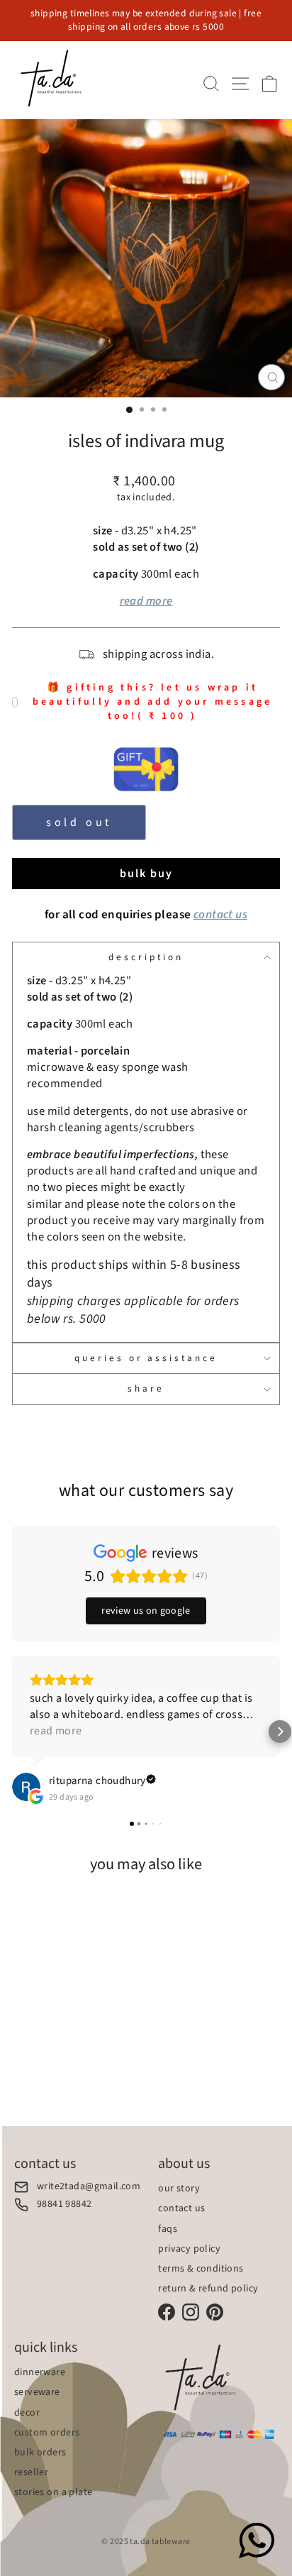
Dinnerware (40, 2372)
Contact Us (181, 2208)
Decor (27, 2413)
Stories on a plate (53, 2492)
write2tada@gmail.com (89, 2187)
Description (146, 957)
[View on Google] (26, 1787)
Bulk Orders (40, 2453)
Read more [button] (56, 1731)
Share (146, 1388)
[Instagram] (191, 2312)
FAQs (168, 2229)
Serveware (37, 2392)
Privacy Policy (189, 2249)
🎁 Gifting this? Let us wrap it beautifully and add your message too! (152, 702)
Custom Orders (47, 2433)
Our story (179, 2189)
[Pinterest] (215, 2312)
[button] (12, 1732)
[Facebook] (167, 2312)
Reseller (31, 2472)
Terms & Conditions (201, 2269)
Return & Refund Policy (208, 2289)
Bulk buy (146, 874)
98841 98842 (64, 2205)
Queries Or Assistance (146, 1358)
